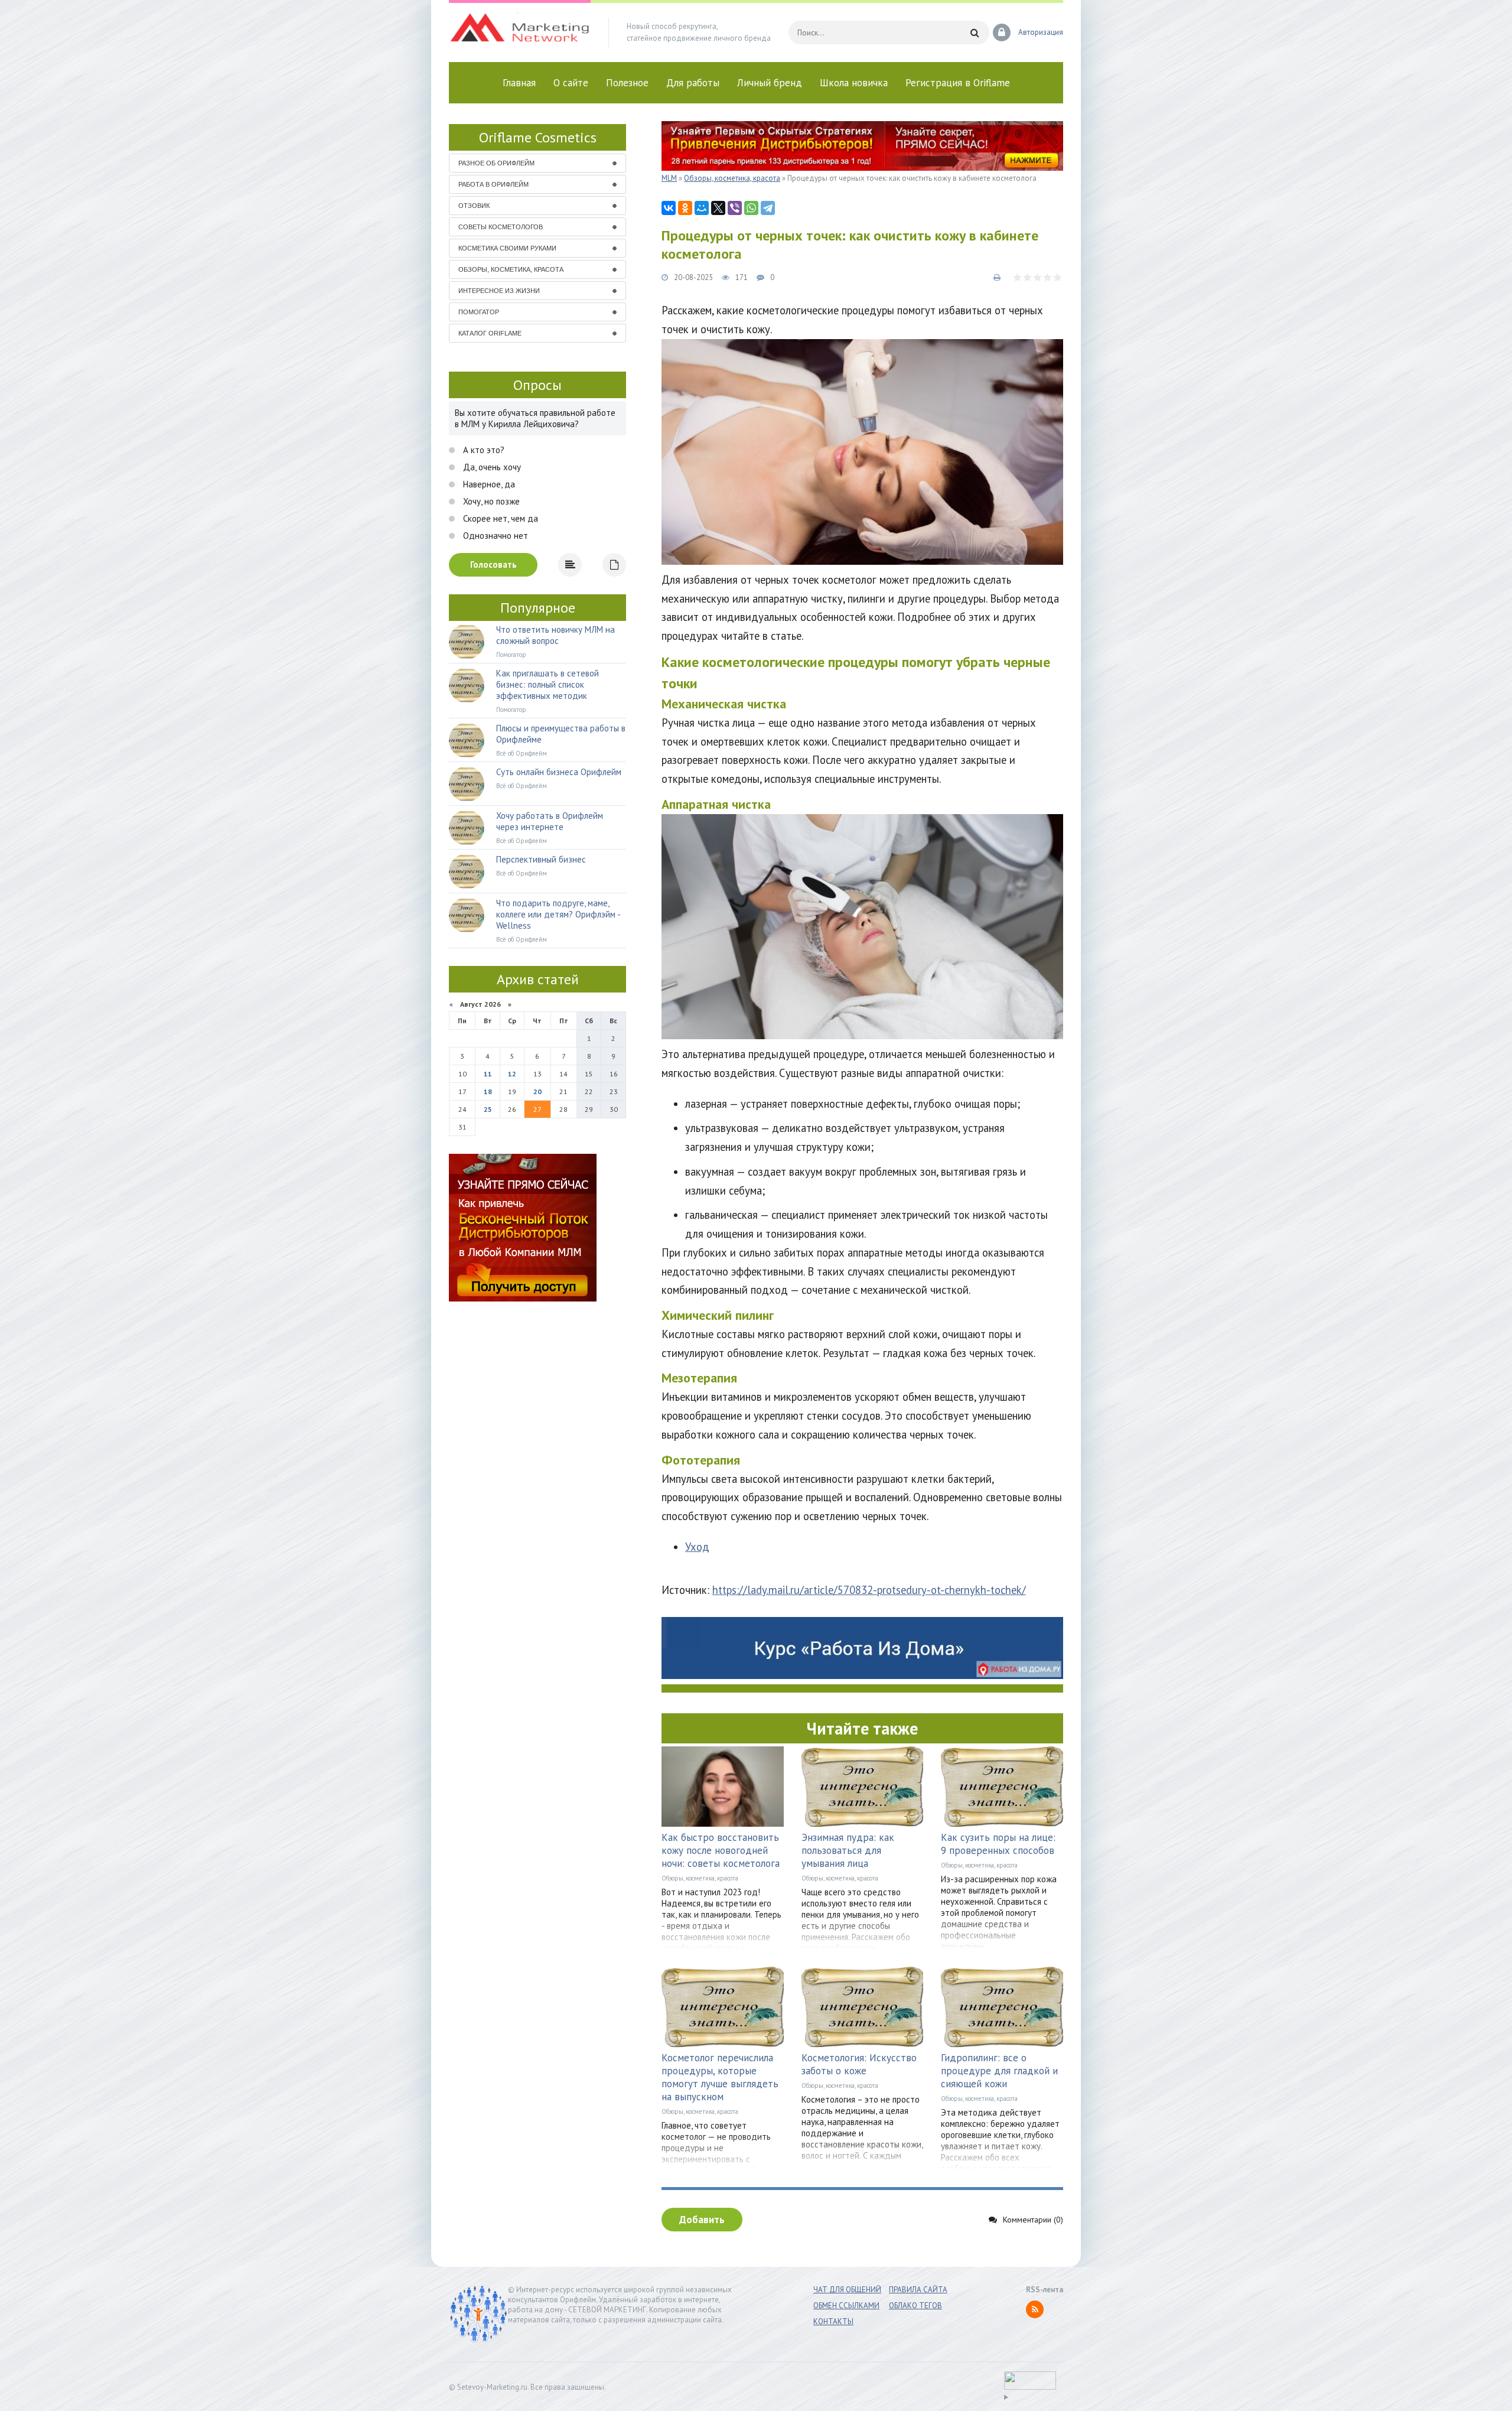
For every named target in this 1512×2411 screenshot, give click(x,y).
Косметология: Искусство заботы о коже (859, 2064)
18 (488, 1091)
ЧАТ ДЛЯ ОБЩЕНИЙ (847, 2290)
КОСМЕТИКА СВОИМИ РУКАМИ (507, 248)
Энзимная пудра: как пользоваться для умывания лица (848, 1850)
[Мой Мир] (702, 208)
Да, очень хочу (491, 467)
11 (488, 1074)
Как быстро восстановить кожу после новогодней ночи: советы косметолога (721, 1850)
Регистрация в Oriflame (958, 83)
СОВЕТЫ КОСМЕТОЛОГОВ (501, 227)
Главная (519, 83)
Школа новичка (854, 83)
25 (488, 1109)
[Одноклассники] (685, 208)
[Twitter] (718, 208)
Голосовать (493, 564)
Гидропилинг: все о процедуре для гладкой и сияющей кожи (999, 2071)
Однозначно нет (494, 536)
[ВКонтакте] (669, 208)
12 (512, 1074)
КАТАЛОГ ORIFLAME (490, 333)
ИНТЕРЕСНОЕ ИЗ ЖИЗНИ (499, 291)
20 (537, 1091)
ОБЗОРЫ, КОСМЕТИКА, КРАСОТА (511, 269)
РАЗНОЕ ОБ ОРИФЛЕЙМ (496, 163)
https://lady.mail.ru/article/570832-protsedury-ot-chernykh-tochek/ (869, 1590)
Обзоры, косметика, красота (700, 1878)
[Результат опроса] (570, 565)
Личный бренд (770, 83)
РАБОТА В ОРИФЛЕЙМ (493, 184)
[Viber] (735, 208)
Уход (697, 1547)
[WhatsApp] (751, 208)
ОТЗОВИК (474, 206)
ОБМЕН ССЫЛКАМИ (846, 2306)
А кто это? (483, 450)
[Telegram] (768, 208)
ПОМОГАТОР (479, 312)
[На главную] (520, 32)
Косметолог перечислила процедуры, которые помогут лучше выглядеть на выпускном (720, 2077)
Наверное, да (488, 484)
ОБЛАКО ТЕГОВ (915, 2306)
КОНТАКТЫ (833, 2321)
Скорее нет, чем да (499, 518)
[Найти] (975, 32)
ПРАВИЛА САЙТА (918, 2290)
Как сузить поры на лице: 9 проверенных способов (998, 1844)
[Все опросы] (614, 565)
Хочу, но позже (490, 501)
